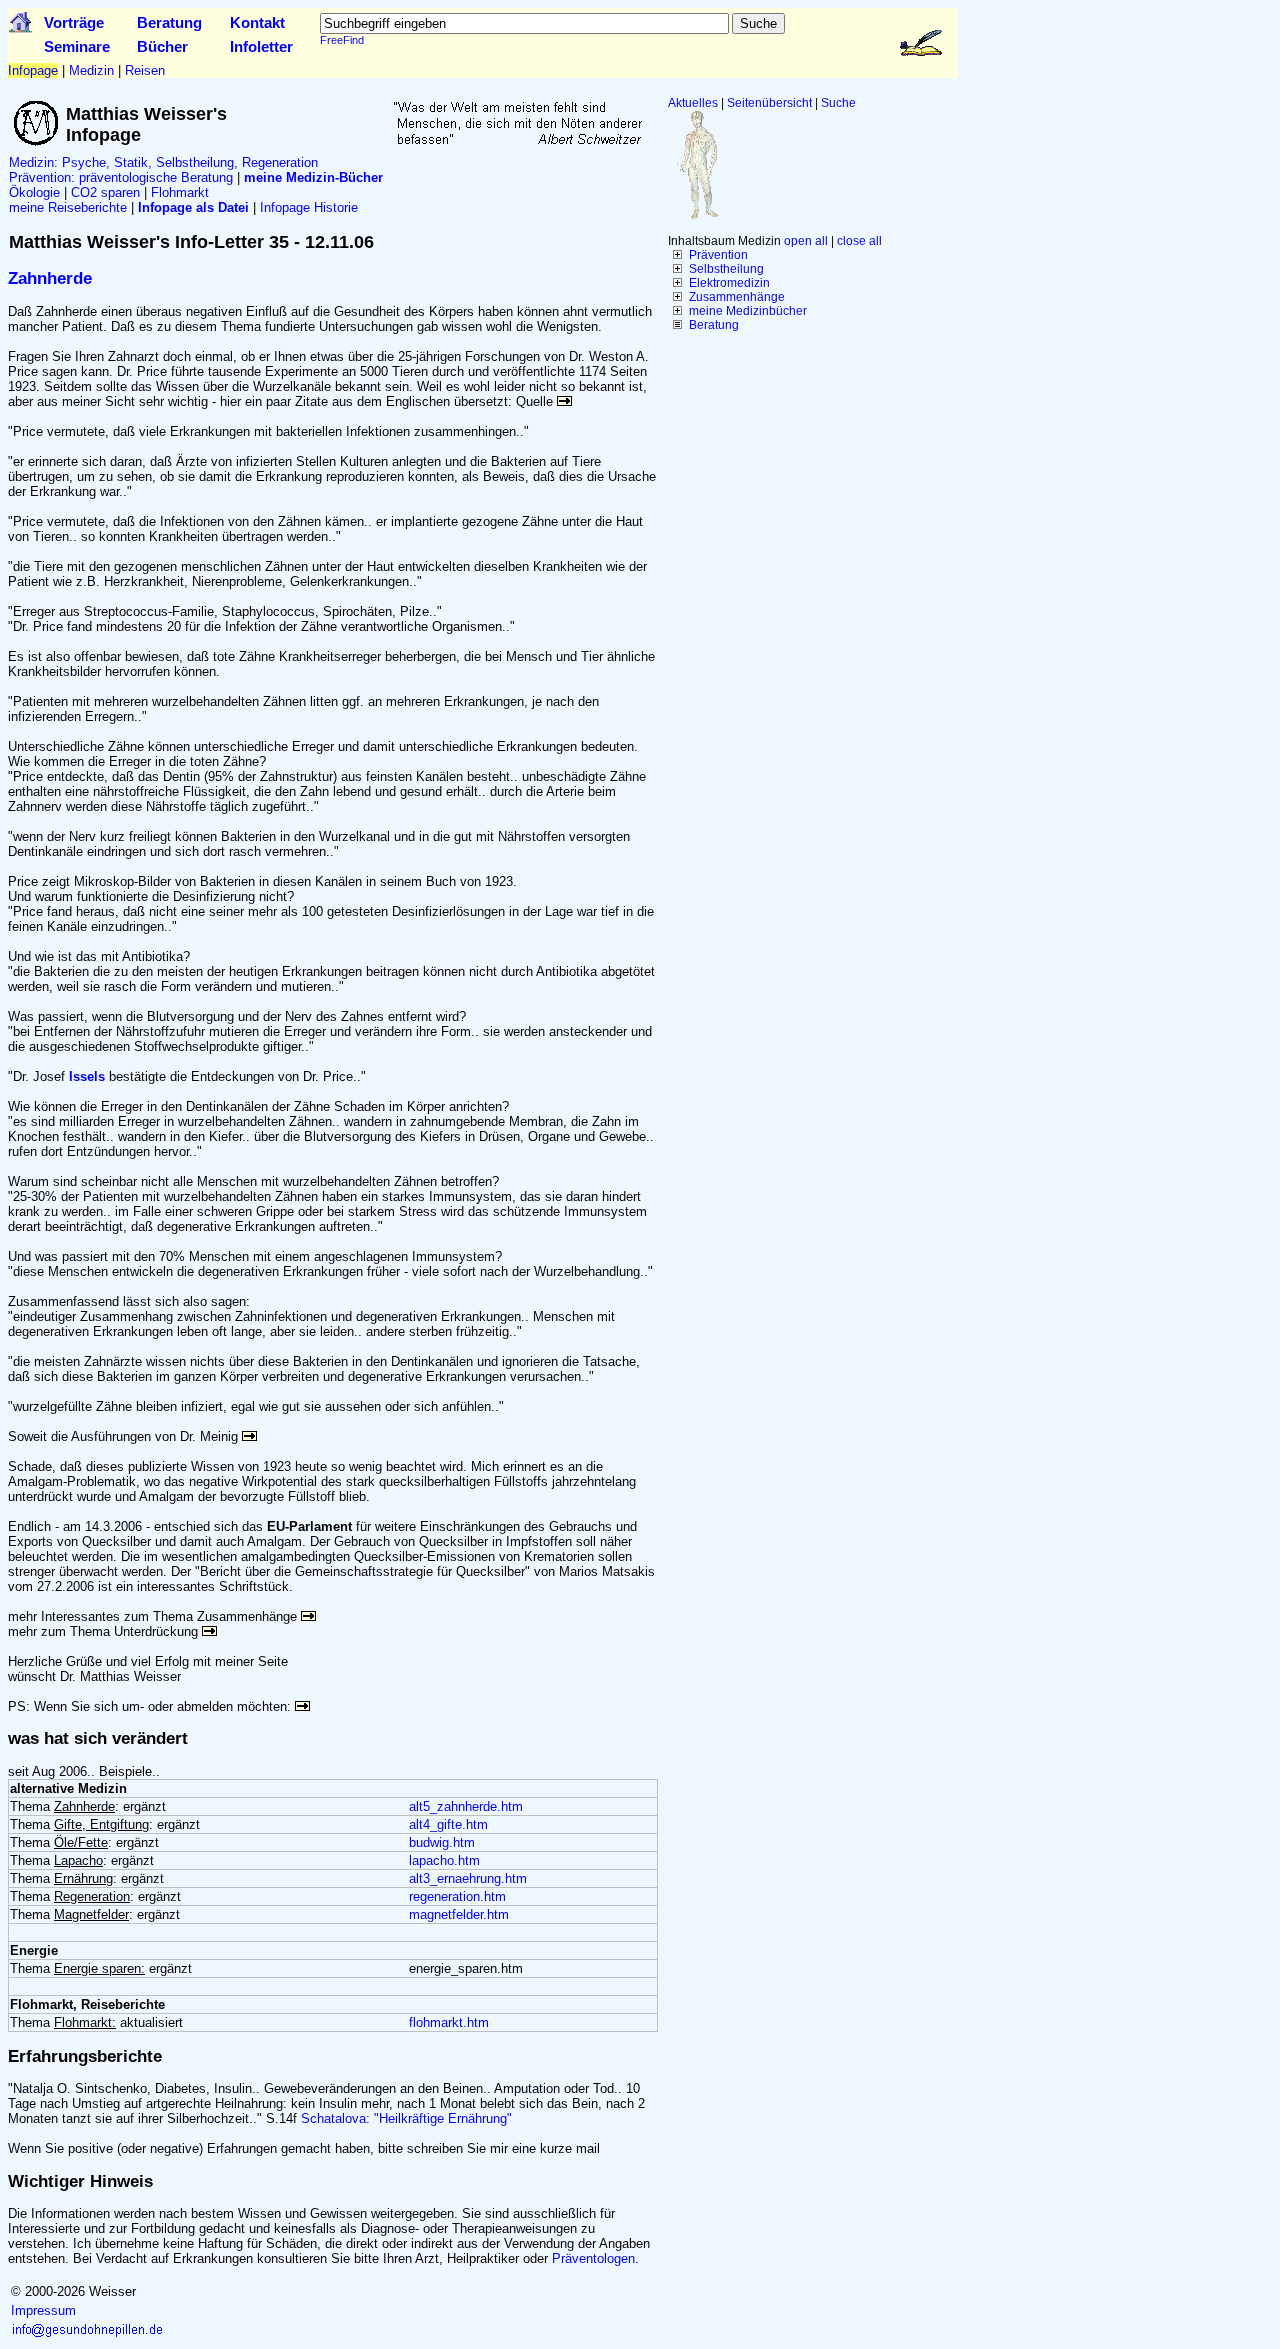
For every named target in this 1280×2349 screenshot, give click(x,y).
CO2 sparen (105, 192)
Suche (838, 103)
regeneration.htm (457, 1896)
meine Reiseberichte (68, 207)
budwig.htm (442, 1842)
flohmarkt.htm (449, 2022)
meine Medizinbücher (748, 311)
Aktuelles (693, 103)
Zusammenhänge (737, 297)
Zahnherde (50, 278)
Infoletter (261, 46)
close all (859, 241)
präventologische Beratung (156, 177)
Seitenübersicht (769, 103)
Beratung (169, 22)
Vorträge (74, 22)
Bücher (162, 46)
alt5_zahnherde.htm (466, 1806)
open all (806, 241)
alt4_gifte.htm (448, 1824)
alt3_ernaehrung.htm (468, 1878)
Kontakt (257, 22)
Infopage (33, 70)
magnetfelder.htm (459, 1914)
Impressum (43, 2310)
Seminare (77, 46)
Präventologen (593, 2258)
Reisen (145, 70)
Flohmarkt (180, 192)
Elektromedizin (729, 283)
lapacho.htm (444, 1860)
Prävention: (42, 177)
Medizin (91, 70)
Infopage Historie (309, 207)
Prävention (718, 255)
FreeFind (342, 40)
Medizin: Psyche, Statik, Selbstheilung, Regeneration (163, 162)
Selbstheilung (726, 269)
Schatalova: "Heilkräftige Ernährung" (406, 2118)
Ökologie (34, 192)
